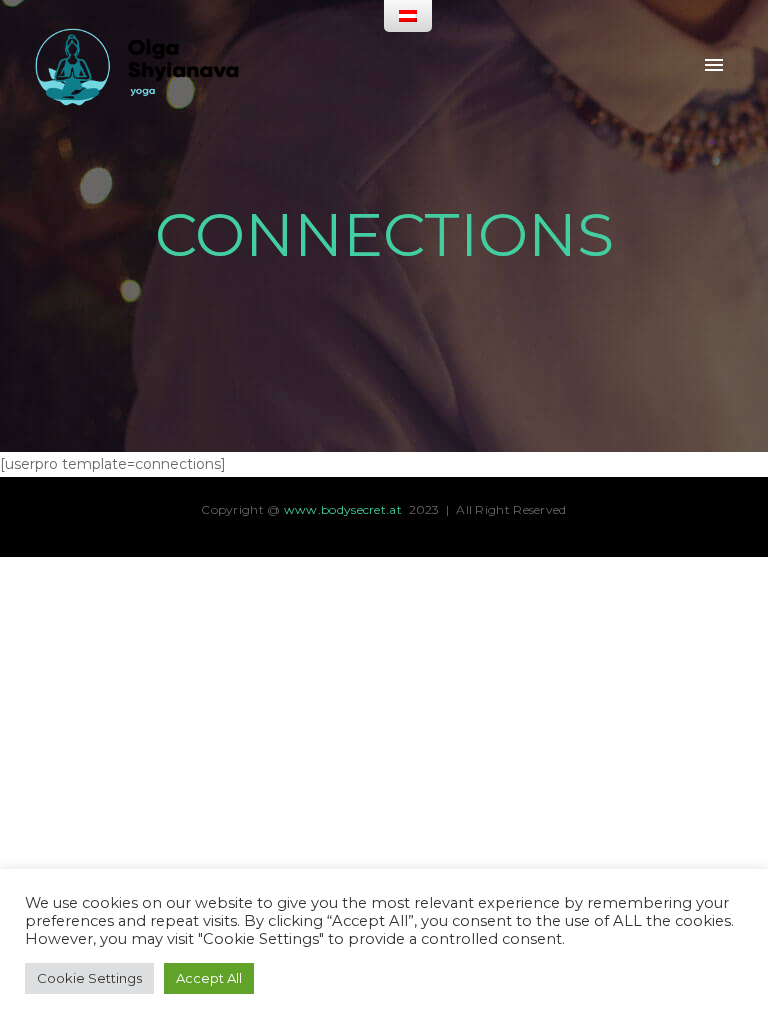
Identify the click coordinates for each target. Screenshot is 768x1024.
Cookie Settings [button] (89, 978)
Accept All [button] (209, 978)
